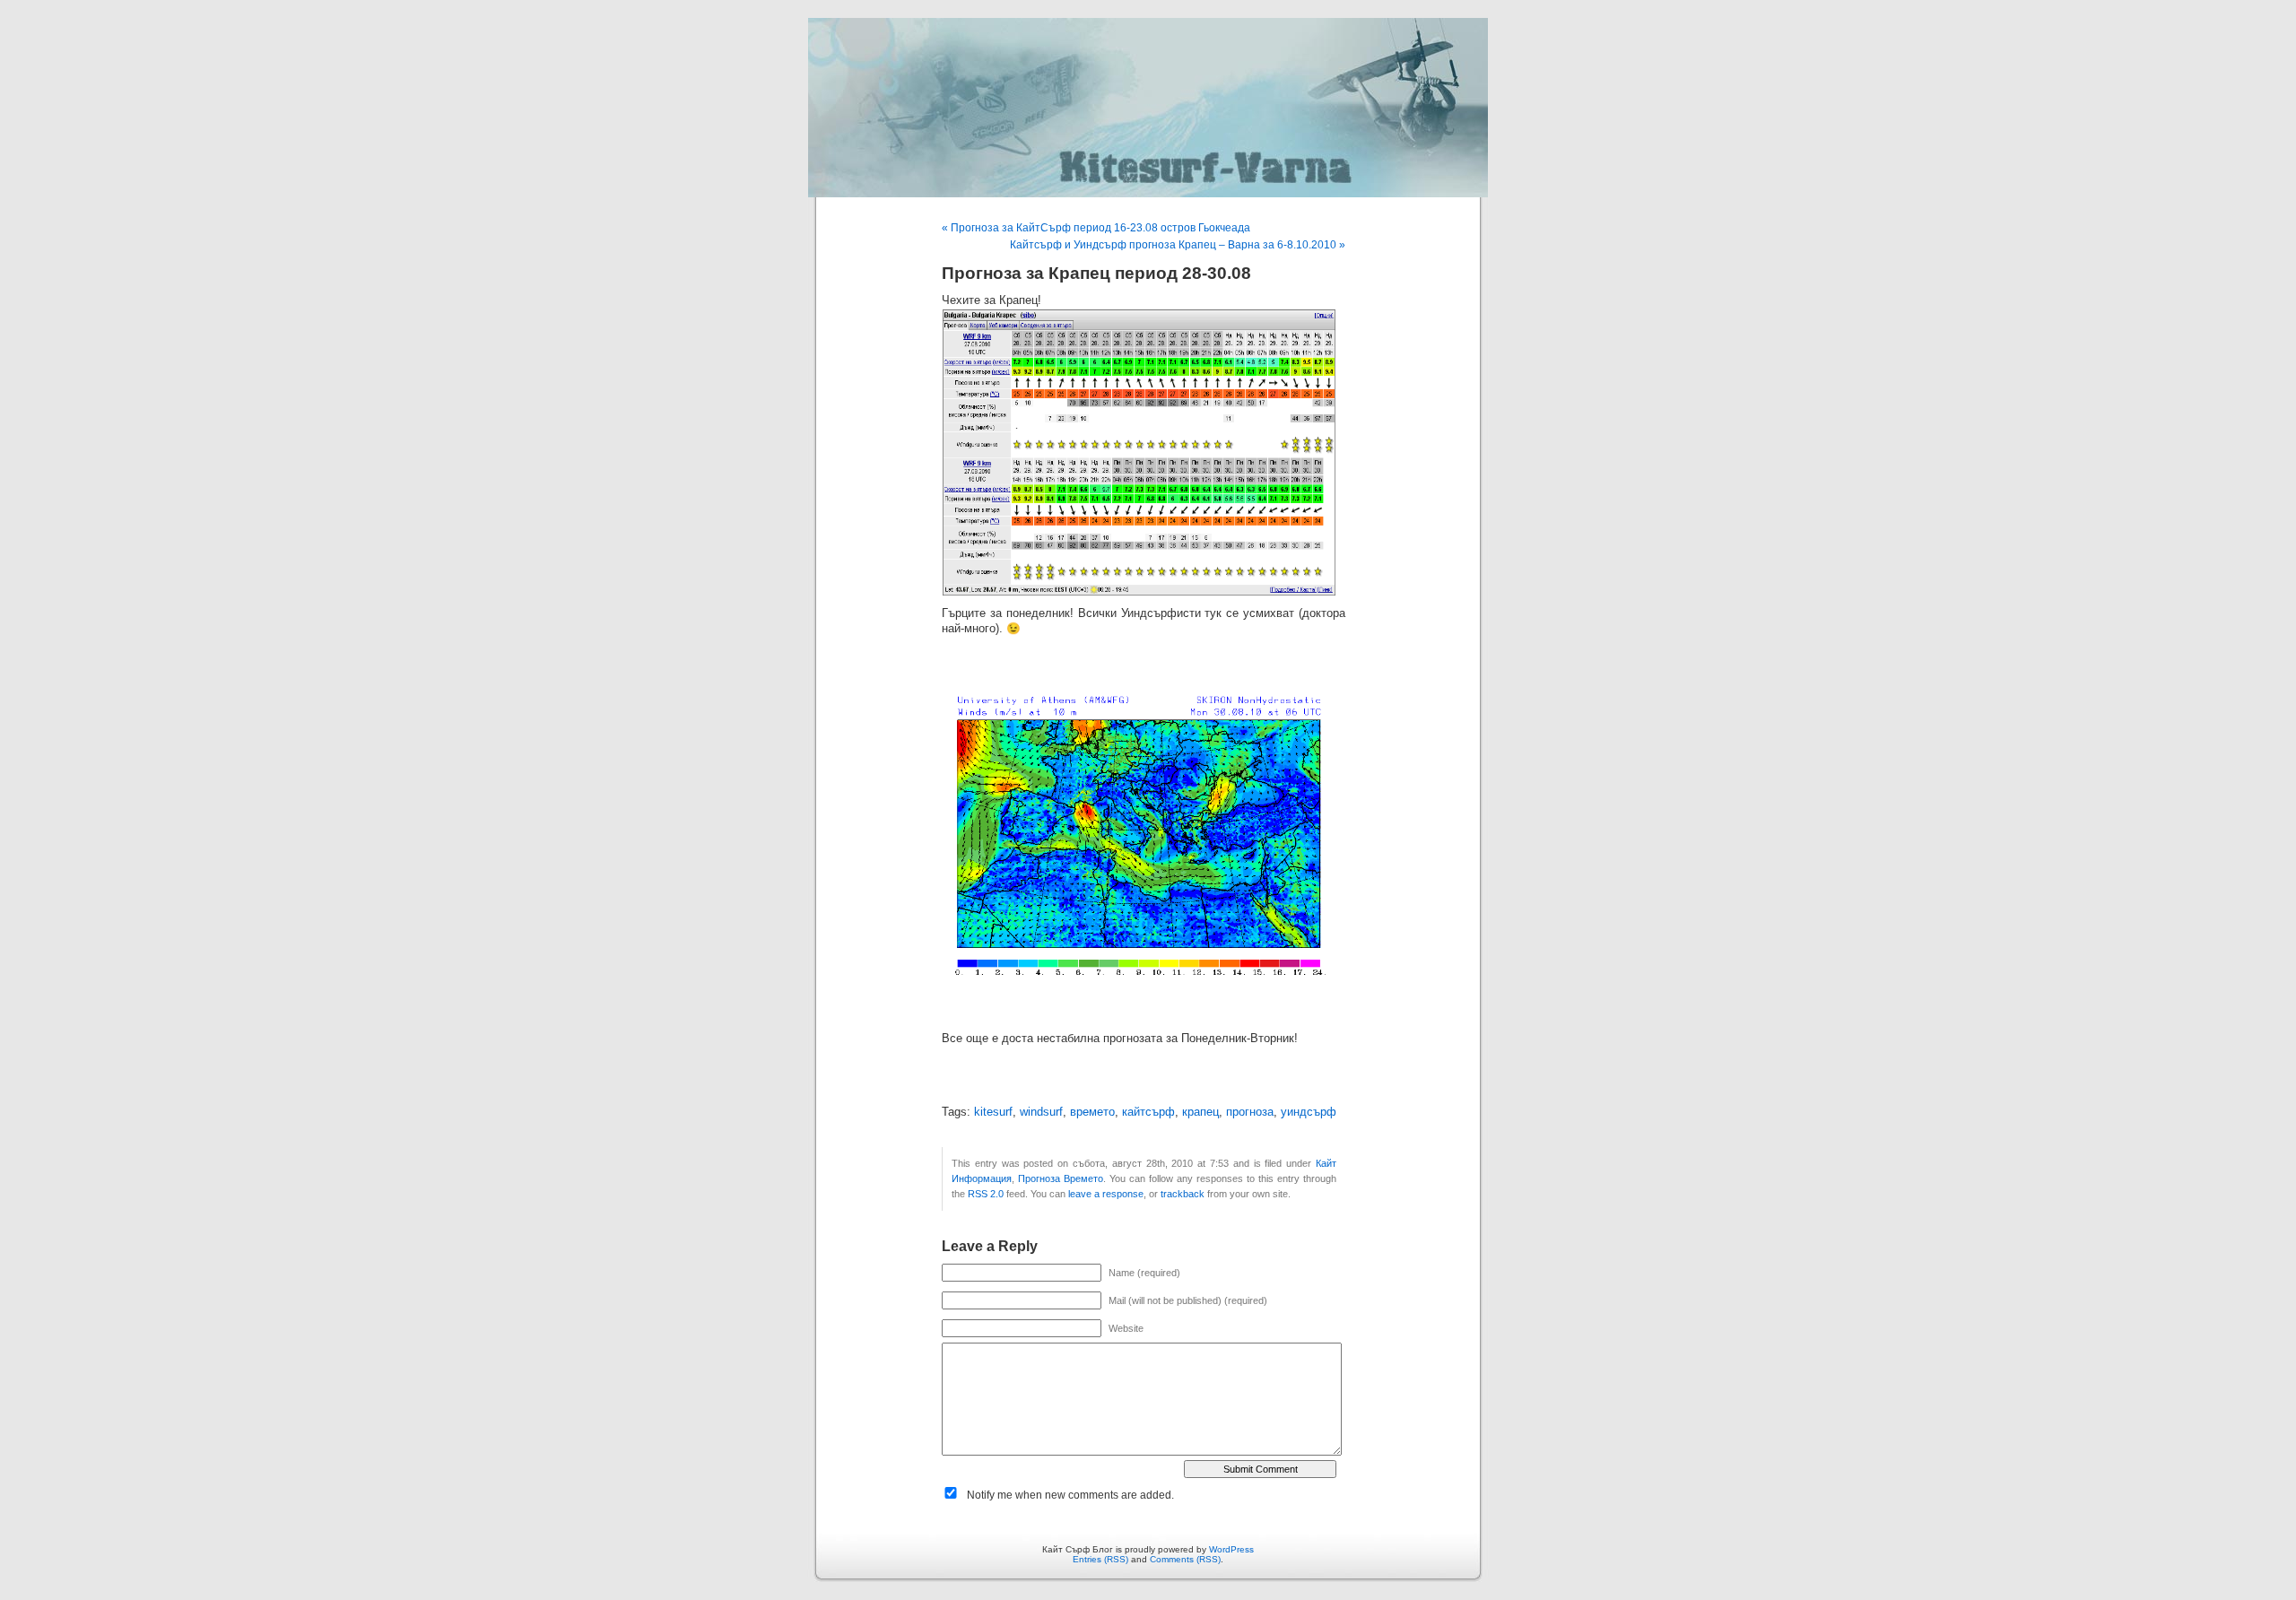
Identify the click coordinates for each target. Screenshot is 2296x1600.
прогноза (1250, 1112)
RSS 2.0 (986, 1194)
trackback (1183, 1194)
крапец (1200, 1112)
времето (1092, 1112)
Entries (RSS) (1100, 1559)
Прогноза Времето (1061, 1178)
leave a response (1106, 1194)
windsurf (1041, 1112)
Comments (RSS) (1185, 1559)
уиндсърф (1309, 1112)
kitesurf (993, 1112)
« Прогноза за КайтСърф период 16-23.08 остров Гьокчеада (1096, 228)
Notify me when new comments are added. (1070, 1495)
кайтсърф (1148, 1112)
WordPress (1231, 1549)
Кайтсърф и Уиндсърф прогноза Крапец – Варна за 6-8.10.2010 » (1178, 245)
